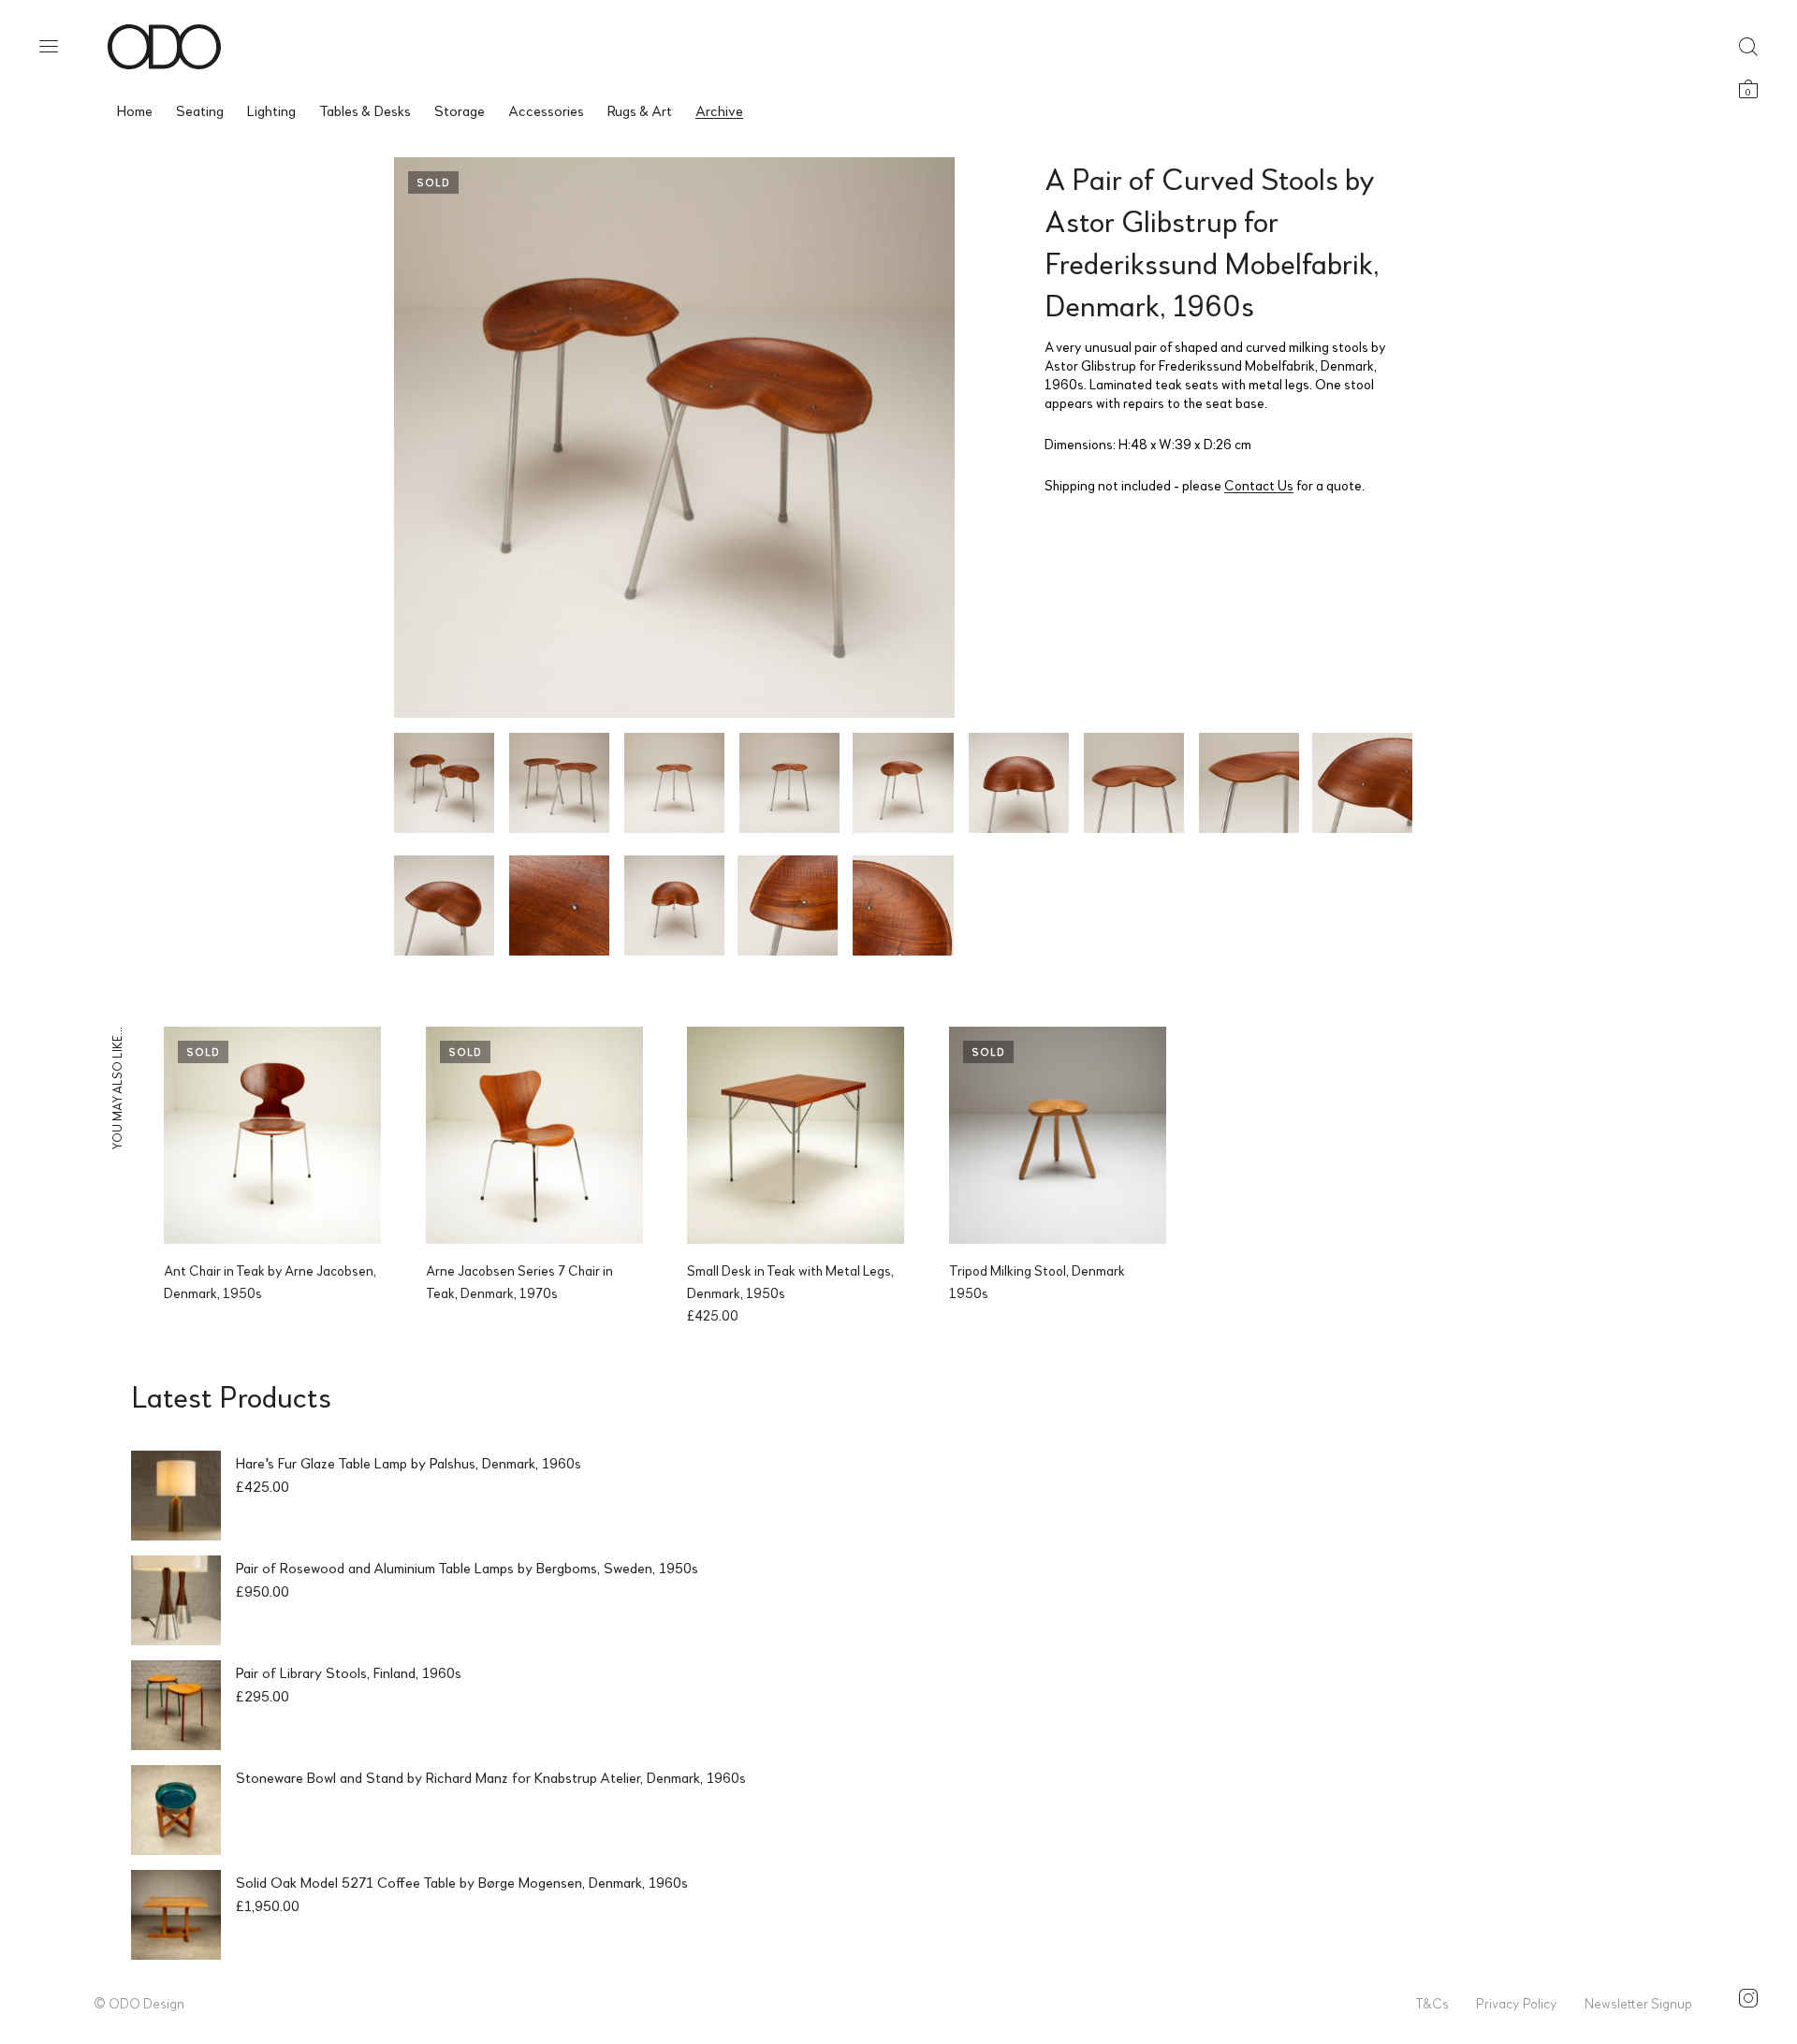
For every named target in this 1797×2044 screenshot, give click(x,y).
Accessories (546, 110)
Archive (719, 110)
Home (135, 110)
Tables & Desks (365, 110)
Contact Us (1259, 485)
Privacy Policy (1517, 2003)
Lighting (271, 110)
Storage (460, 110)
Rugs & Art (640, 110)
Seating (200, 110)
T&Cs (1432, 2003)
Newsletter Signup (1638, 2003)
